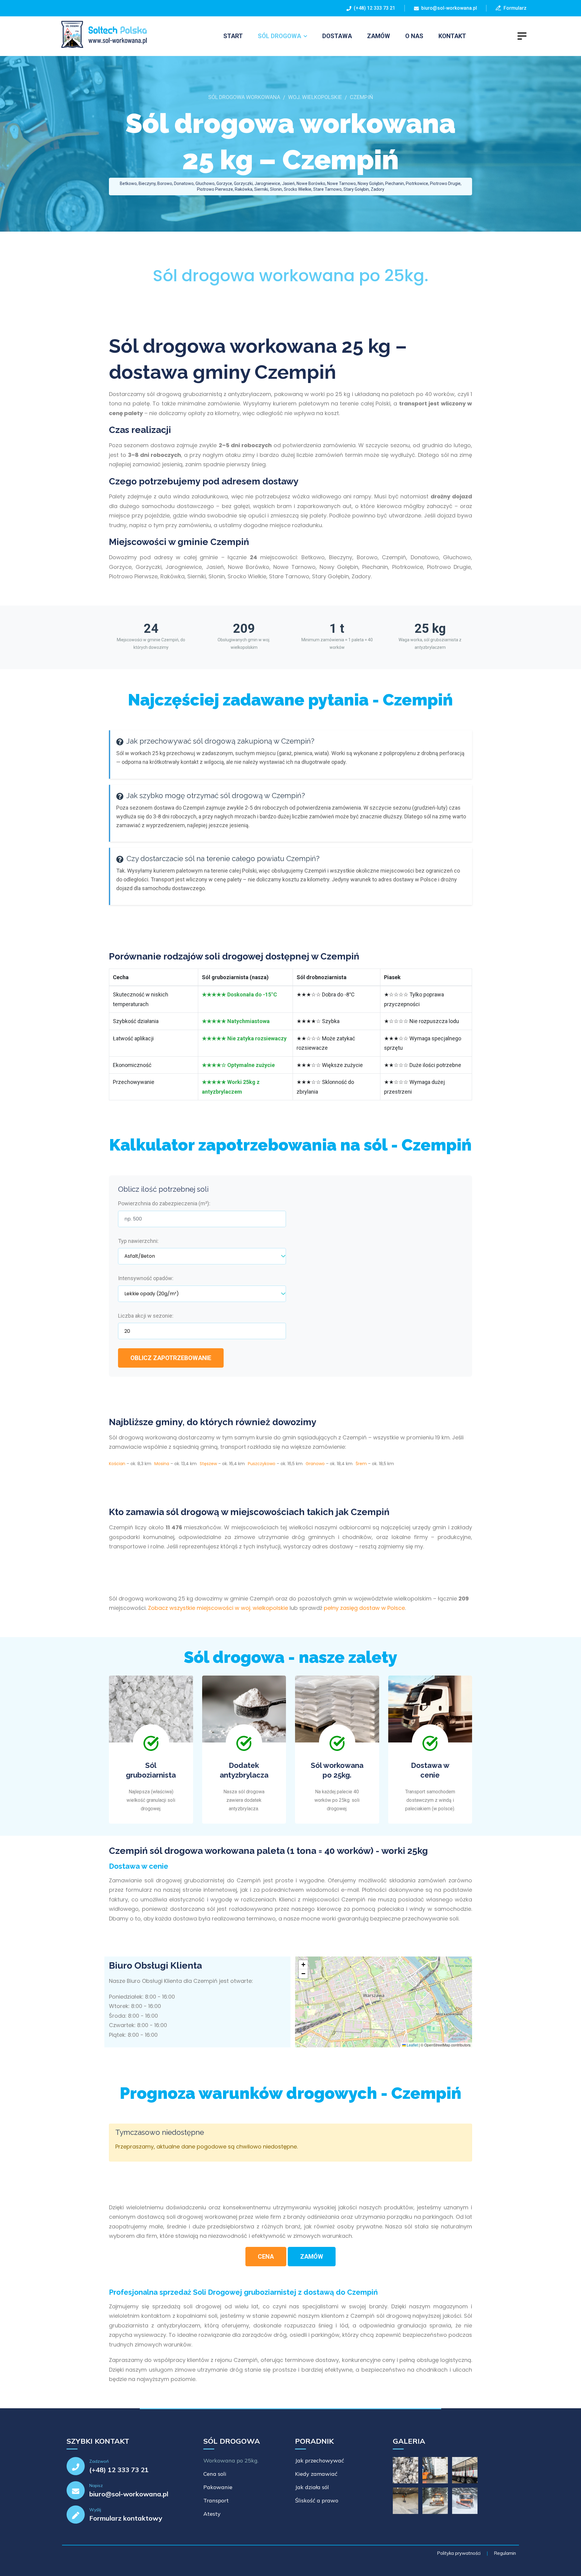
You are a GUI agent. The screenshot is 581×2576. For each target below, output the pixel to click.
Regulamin (505, 2553)
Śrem (361, 1464)
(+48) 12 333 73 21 (373, 8)
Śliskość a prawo (317, 2500)
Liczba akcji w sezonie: (146, 1316)
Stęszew (208, 1464)
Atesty (212, 2514)
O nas (414, 36)
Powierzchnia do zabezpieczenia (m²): (164, 1203)
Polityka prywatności (459, 2553)
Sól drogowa (279, 36)
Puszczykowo (262, 1464)
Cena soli (215, 2474)
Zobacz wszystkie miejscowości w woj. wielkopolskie (218, 1608)
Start (233, 36)
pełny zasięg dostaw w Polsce (364, 1608)
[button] (303, 1965)
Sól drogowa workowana (244, 97)
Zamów (379, 36)
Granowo (315, 1464)
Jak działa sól (312, 2487)
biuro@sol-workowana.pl (449, 8)
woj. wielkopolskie (315, 97)
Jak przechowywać (320, 2460)
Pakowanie (218, 2487)
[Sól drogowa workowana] (101, 35)
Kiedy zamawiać (316, 2474)
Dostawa (337, 36)
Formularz (514, 8)
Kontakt (452, 36)
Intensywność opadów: (146, 1278)
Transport (216, 2500)
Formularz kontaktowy (126, 2518)
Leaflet (412, 2045)
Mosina (162, 1464)
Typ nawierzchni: (138, 1241)
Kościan (117, 1464)
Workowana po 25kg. (231, 2460)
